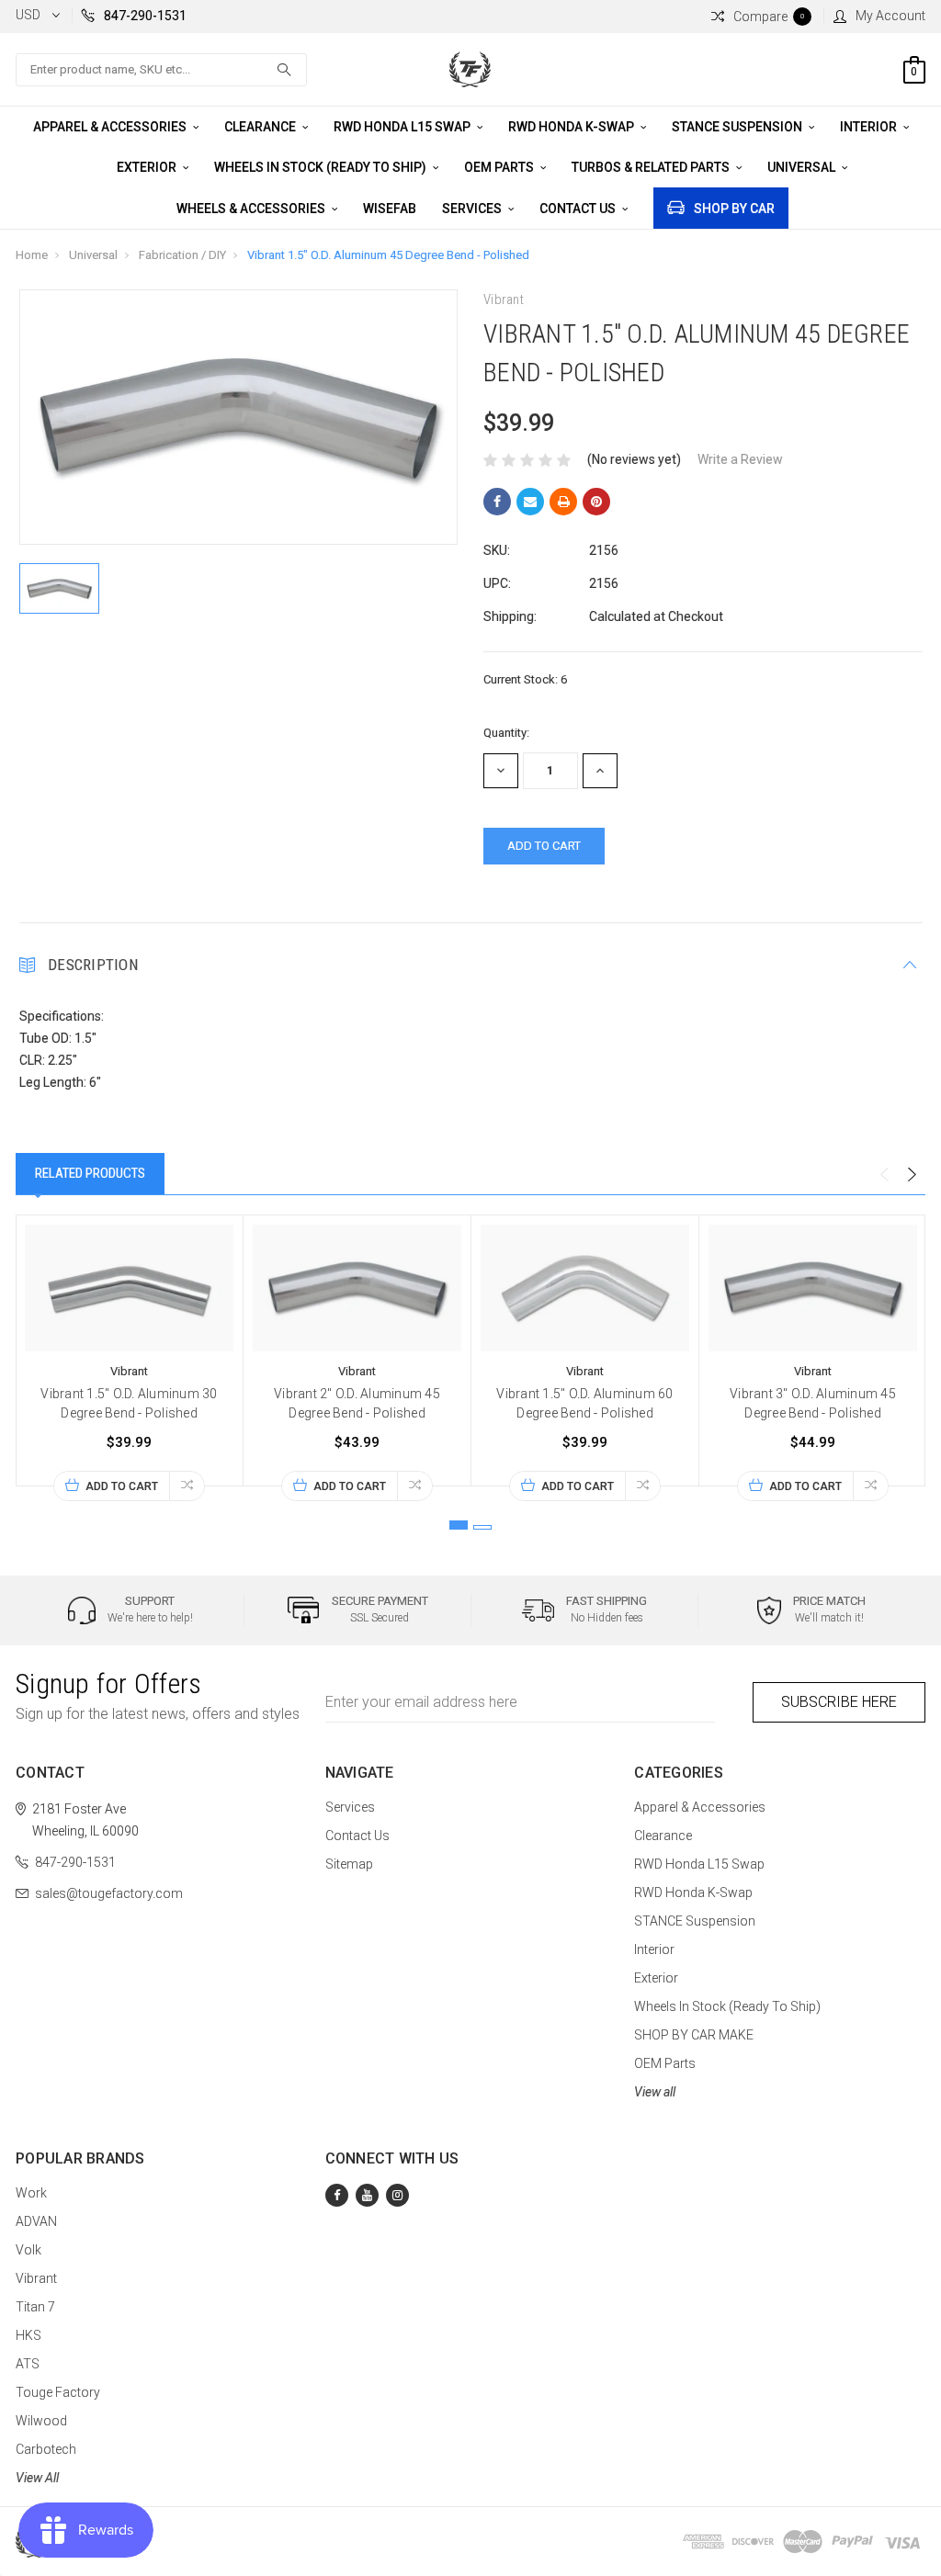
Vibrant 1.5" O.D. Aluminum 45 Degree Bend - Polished (388, 255)
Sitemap (349, 1864)
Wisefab (390, 209)
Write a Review (740, 459)
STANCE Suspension (738, 127)
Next (912, 1175)
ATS (28, 2364)
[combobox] (161, 70)
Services (473, 209)
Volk (28, 2250)
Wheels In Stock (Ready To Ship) (322, 167)
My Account (890, 16)
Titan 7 (35, 2307)
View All (37, 2478)
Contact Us (579, 209)
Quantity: (506, 733)
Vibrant (36, 2278)
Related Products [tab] (90, 1173)
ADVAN (36, 2221)
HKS (28, 2335)
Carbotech (46, 2449)
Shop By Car (734, 209)
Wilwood (41, 2421)
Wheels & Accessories (252, 209)
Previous (884, 1175)
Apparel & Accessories (111, 127)
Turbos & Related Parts (652, 167)
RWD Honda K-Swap (573, 127)
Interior (870, 127)
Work (31, 2193)
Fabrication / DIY (182, 255)
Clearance (261, 127)
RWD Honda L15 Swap (403, 127)
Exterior (148, 167)
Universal (803, 167)
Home (32, 255)
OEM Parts (500, 167)
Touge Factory (58, 2392)
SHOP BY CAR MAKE (694, 2035)
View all (655, 2092)
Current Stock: (525, 679)
